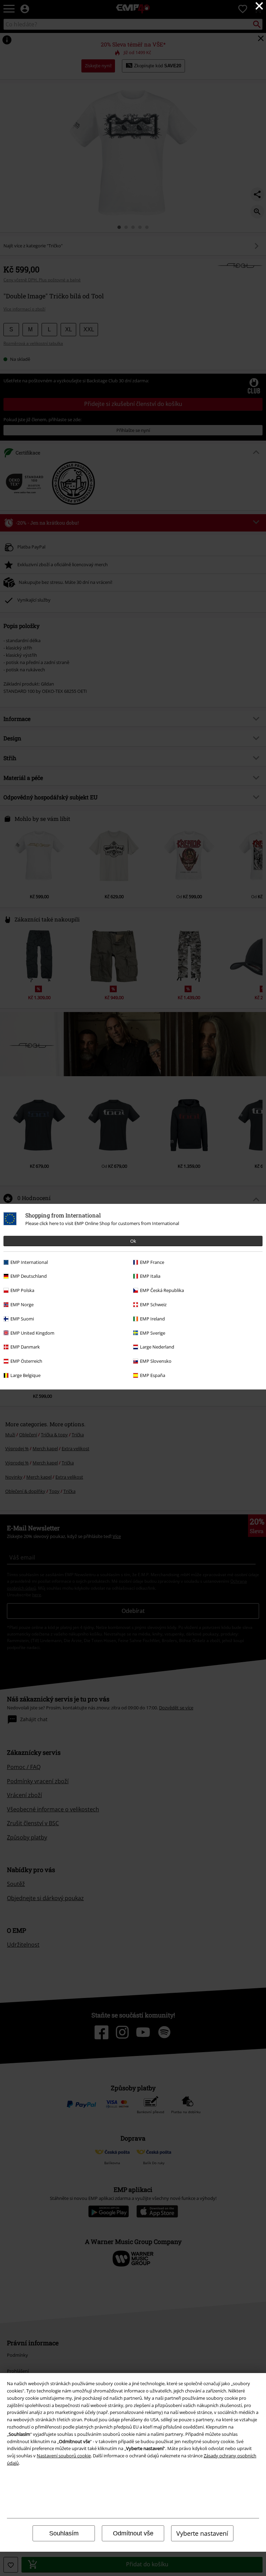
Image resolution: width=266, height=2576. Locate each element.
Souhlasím (64, 2533)
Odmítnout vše (133, 2533)
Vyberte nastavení (202, 2533)
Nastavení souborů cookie (64, 2456)
